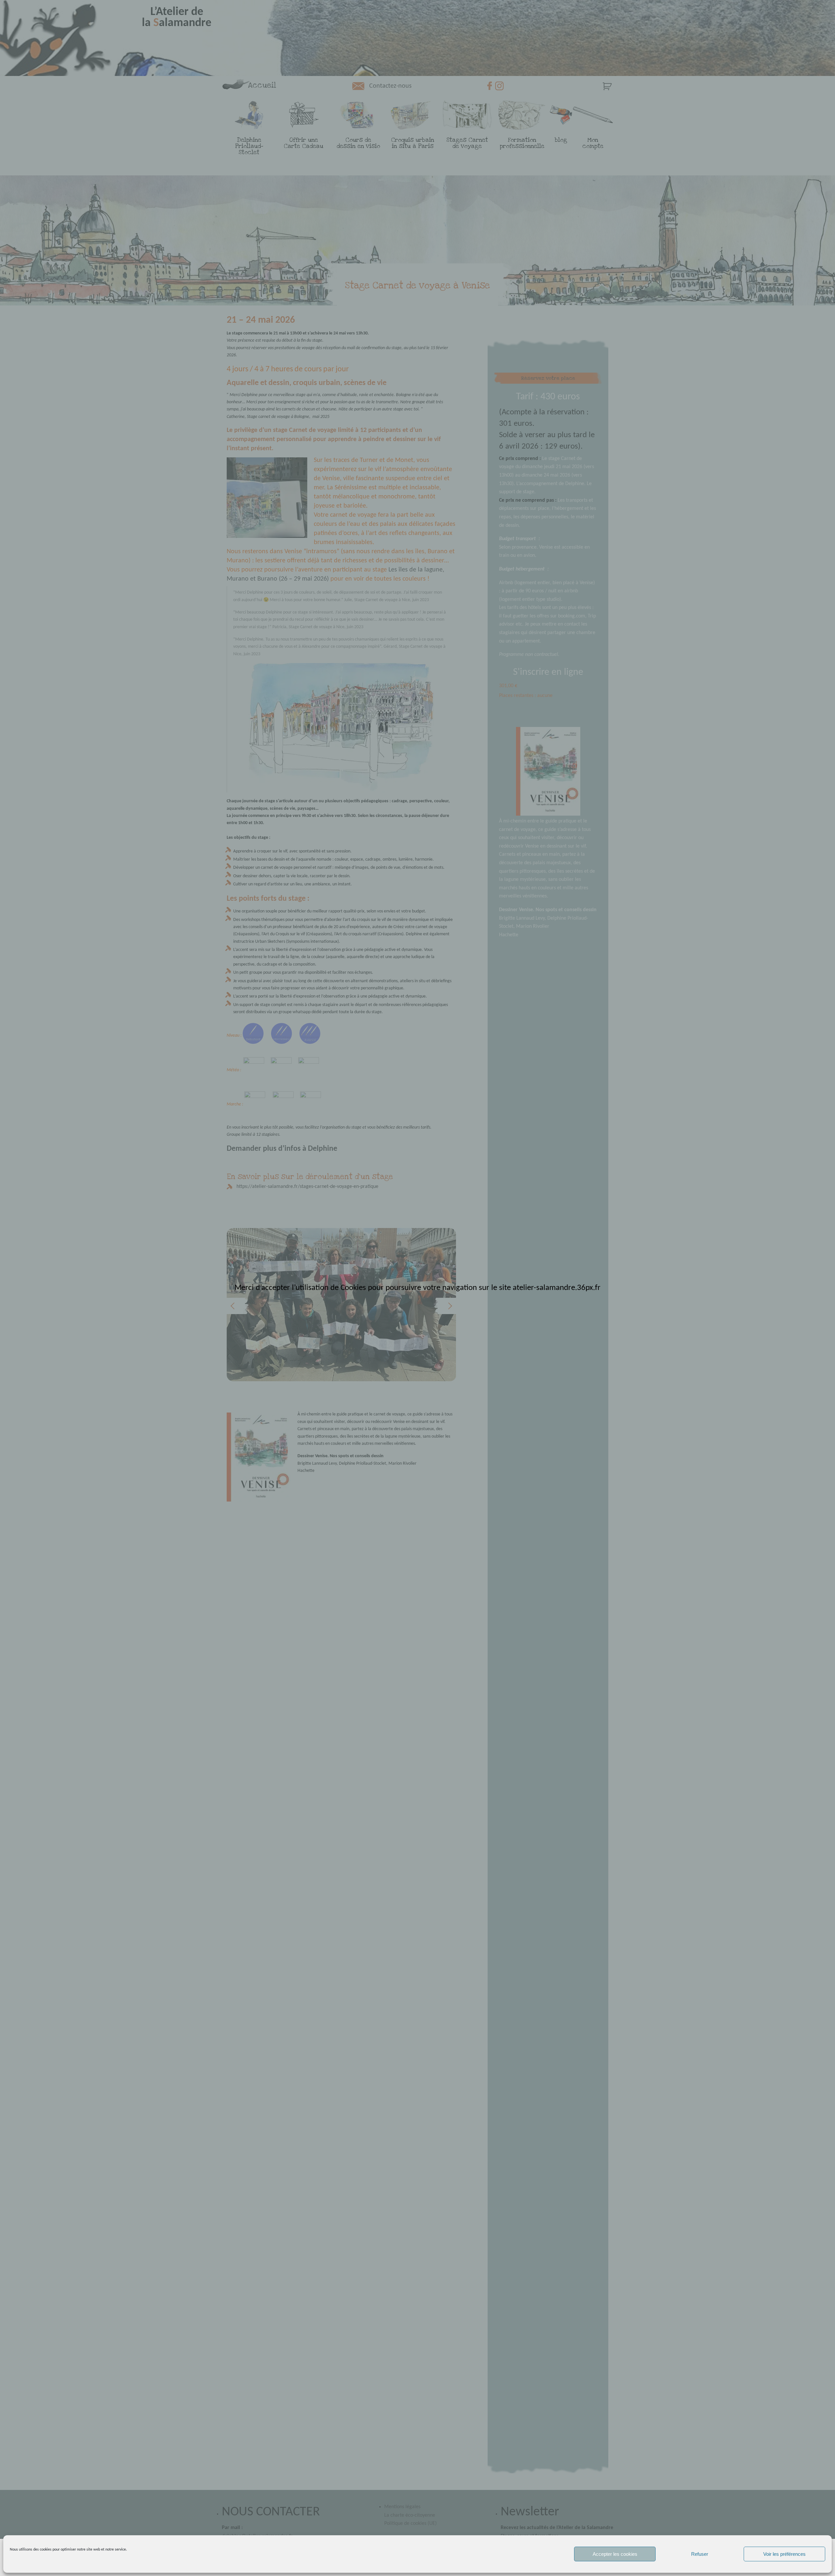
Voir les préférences (784, 2554)
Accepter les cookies (615, 2554)
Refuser (700, 2554)
